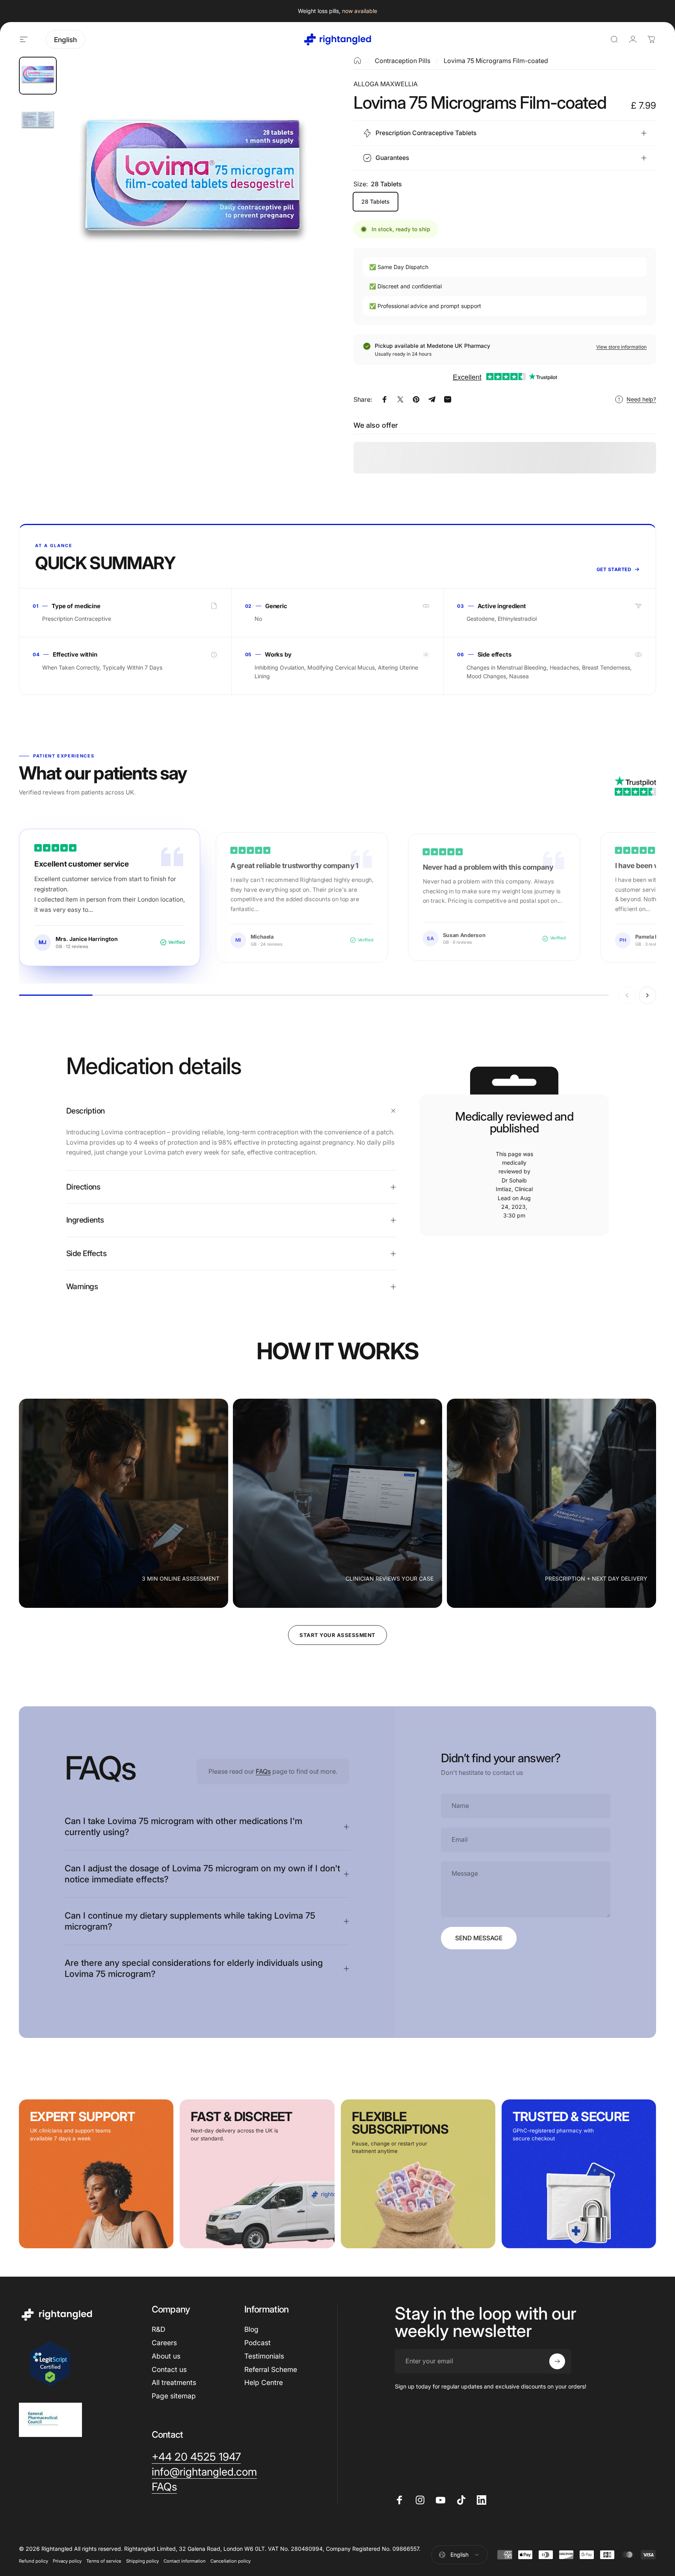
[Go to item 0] (38, 76)
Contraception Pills (403, 61)
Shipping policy (142, 2561)
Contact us (169, 2369)
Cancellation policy (231, 2561)
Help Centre (264, 2382)
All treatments (174, 2382)
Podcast (258, 2343)
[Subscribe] (557, 2361)
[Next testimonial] (647, 995)
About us (166, 2356)
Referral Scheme (271, 2369)
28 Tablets (376, 201)
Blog (251, 2329)
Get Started (614, 569)
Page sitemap (174, 2396)
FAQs (263, 1771)
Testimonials (264, 2356)
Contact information (185, 2561)
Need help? (641, 399)
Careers (164, 2343)
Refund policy (33, 2561)
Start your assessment (337, 1635)
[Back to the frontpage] (357, 61)
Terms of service (104, 2561)
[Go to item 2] (38, 120)
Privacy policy (67, 2561)
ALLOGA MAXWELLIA (386, 84)
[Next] (301, 203)
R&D (158, 2329)
